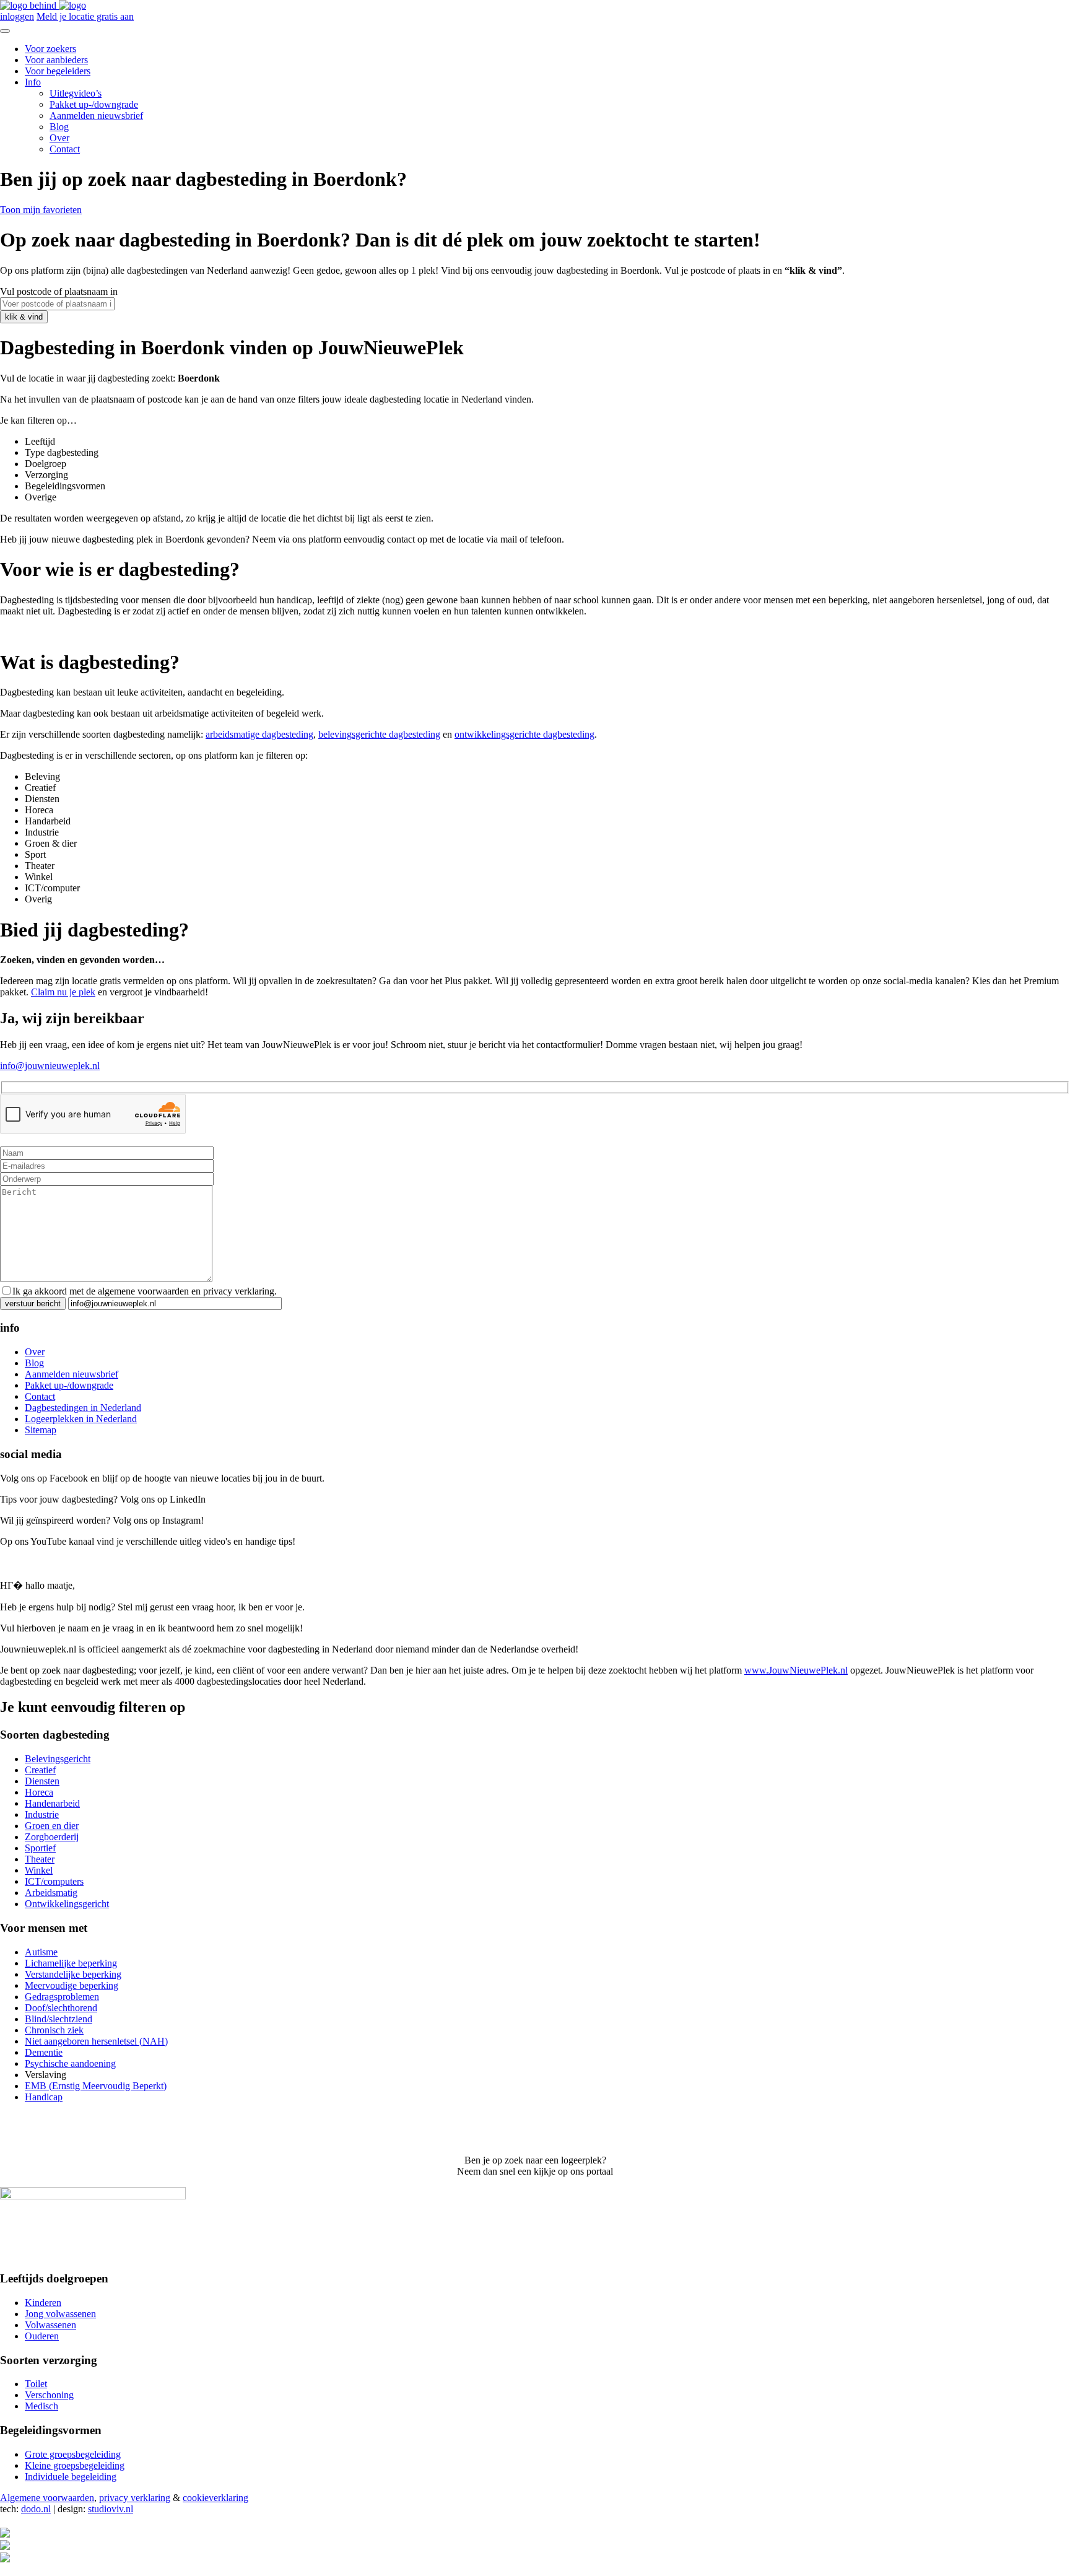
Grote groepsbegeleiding (73, 2454)
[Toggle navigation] (5, 31)
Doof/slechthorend (61, 2008)
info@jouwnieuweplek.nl (50, 1066)
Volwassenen (50, 2325)
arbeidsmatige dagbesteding (259, 734)
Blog (59, 127)
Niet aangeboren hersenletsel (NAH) (96, 2041)
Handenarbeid (52, 1803)
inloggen (17, 16)
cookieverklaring (215, 2498)
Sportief (40, 1848)
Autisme (41, 1952)
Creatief (40, 1770)
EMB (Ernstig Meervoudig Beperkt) (96, 2086)
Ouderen (42, 2336)
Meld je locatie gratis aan (85, 16)
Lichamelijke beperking (71, 1963)
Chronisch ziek (54, 2030)
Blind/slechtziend (59, 2019)
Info (33, 82)
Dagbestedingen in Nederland (83, 1408)
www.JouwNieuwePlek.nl (796, 1670)
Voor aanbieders (56, 60)
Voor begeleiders (58, 71)
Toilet (36, 2384)
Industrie (42, 1814)
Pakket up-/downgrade (94, 104)
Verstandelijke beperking (73, 1974)
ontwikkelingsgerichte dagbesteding (524, 734)
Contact (65, 149)
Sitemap (41, 1430)
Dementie (44, 2052)
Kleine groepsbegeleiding (75, 2465)
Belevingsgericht (58, 1759)
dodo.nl (36, 2509)
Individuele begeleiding (71, 2477)
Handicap (44, 2097)
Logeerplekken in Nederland (81, 1419)
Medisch (41, 2406)
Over (59, 138)
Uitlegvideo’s (76, 93)
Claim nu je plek (63, 992)
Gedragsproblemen (62, 1997)
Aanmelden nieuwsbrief (96, 116)
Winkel (39, 1870)
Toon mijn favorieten (41, 210)
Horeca (39, 1792)
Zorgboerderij (52, 1837)
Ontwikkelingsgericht (67, 1904)
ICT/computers (54, 1881)
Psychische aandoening (70, 2063)
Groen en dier (52, 1826)
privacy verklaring (135, 2498)
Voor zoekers (50, 49)
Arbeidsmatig (51, 1893)
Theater (40, 1859)
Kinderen (43, 2303)
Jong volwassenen (60, 2314)
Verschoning (49, 2395)
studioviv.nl (111, 2509)
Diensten (42, 1781)
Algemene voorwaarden (47, 2498)
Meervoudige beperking (72, 1985)
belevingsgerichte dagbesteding (379, 734)
